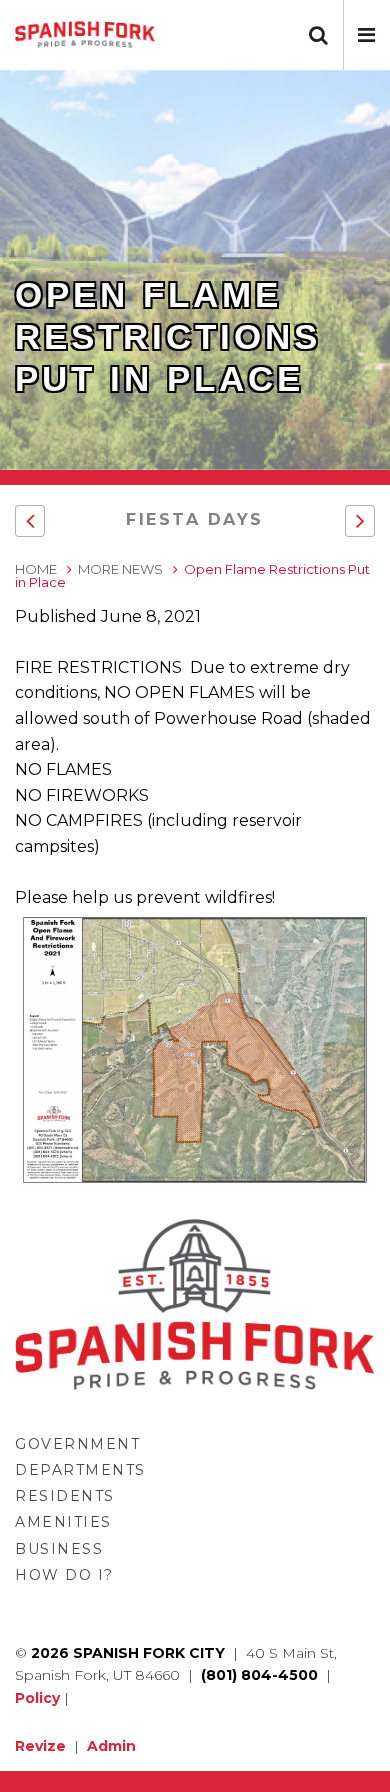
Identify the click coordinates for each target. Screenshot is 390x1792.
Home (36, 569)
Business (59, 1549)
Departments (80, 1470)
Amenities (63, 1522)
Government (77, 1444)
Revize (40, 1746)
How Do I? (64, 1575)
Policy (37, 1698)
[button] (366, 35)
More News (120, 569)
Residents (65, 1496)
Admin (111, 1746)
